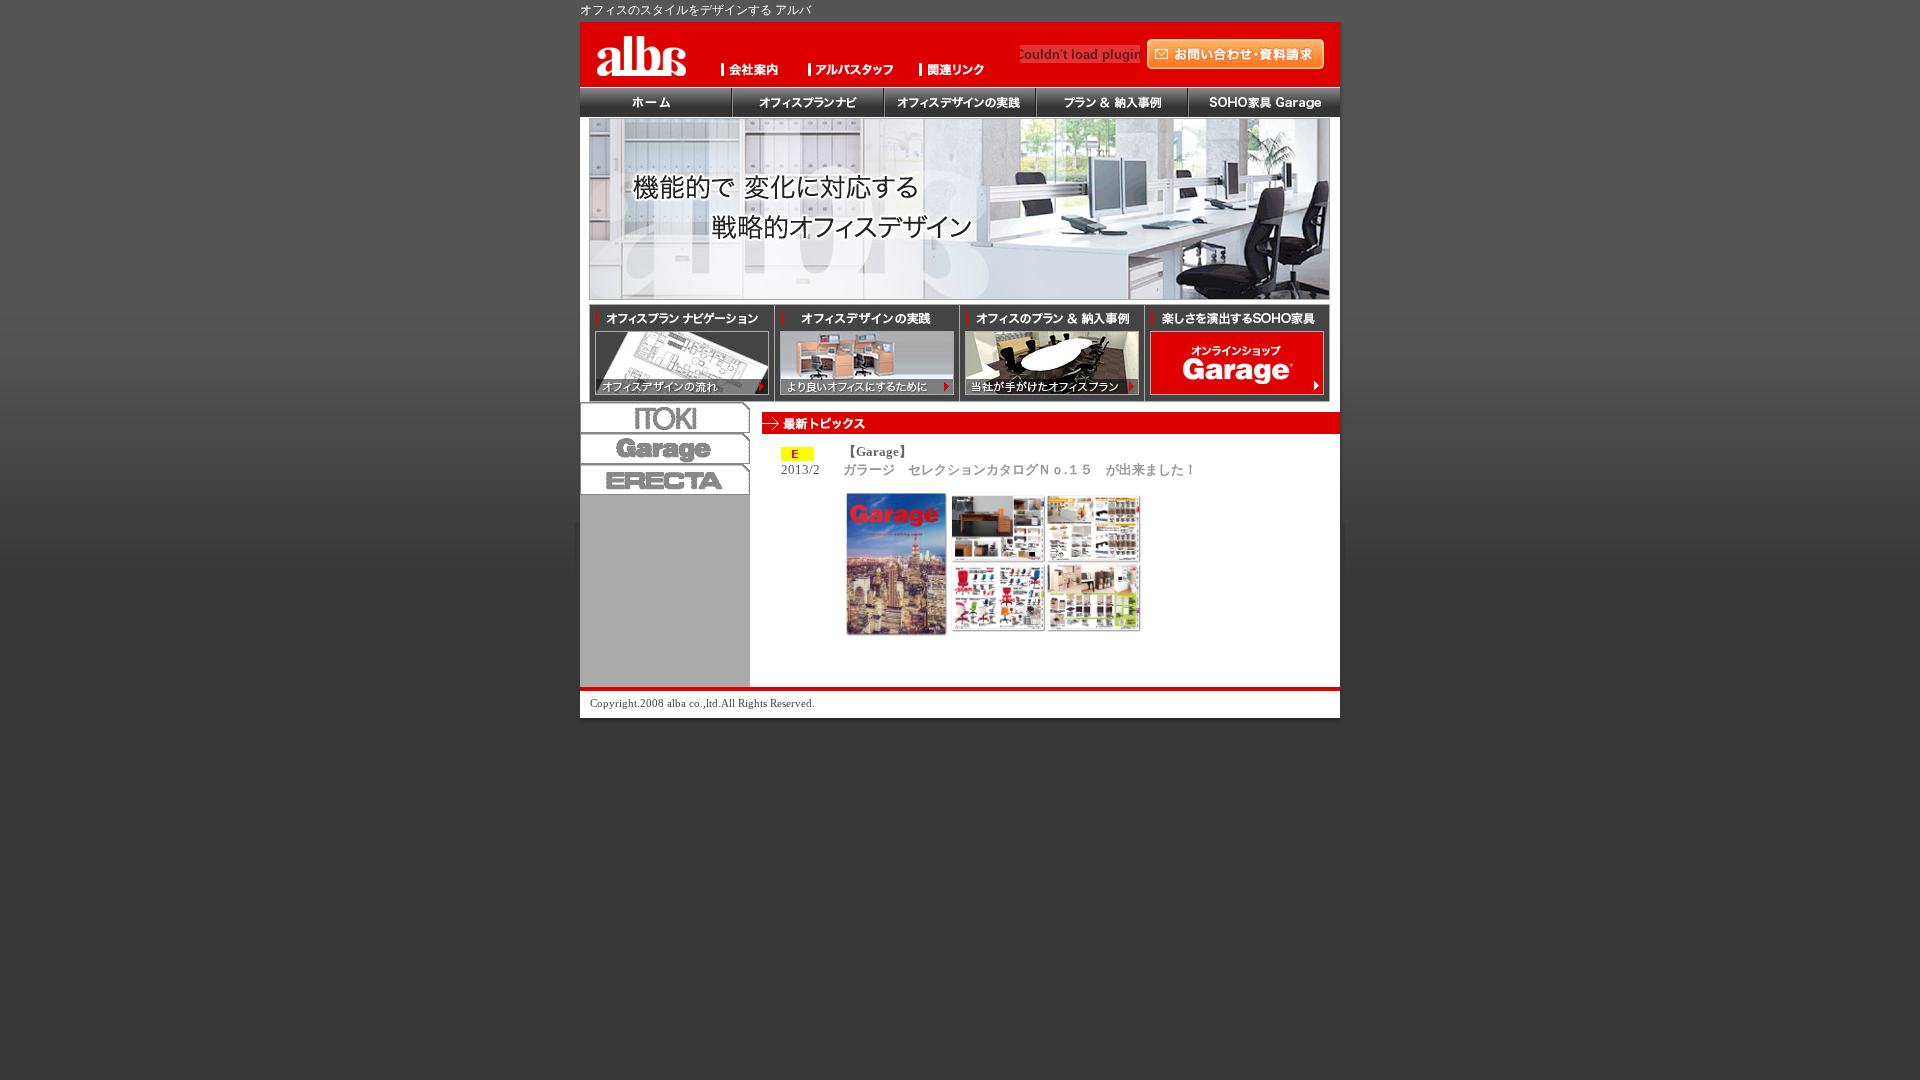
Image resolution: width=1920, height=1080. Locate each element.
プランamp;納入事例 (1112, 103)
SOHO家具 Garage (1264, 103)
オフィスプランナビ (808, 103)
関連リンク (956, 73)
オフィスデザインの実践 (960, 103)
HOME (656, 103)
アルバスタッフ (856, 73)
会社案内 (756, 73)
